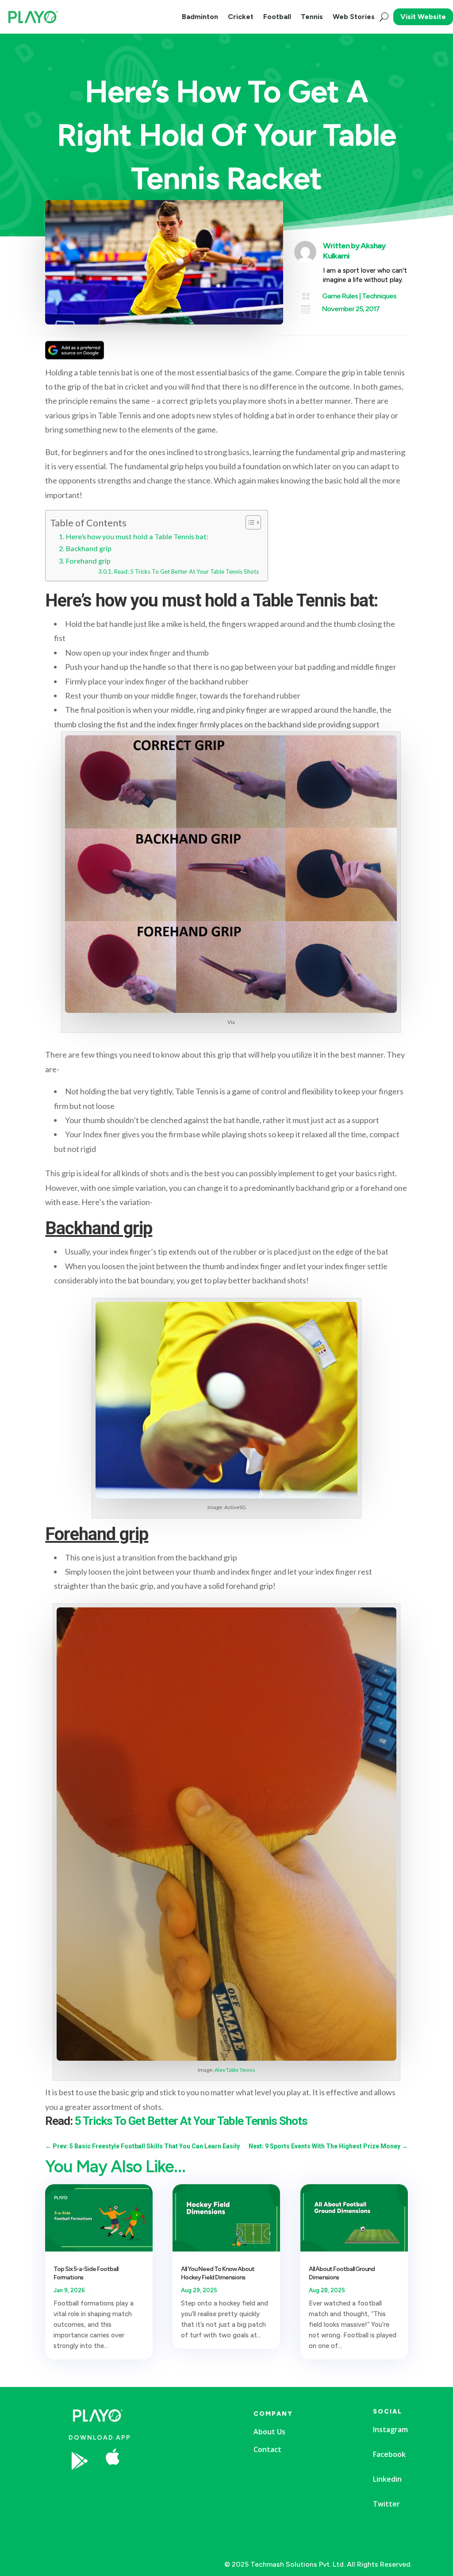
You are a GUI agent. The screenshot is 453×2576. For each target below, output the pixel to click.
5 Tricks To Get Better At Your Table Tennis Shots (191, 2121)
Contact (267, 2449)
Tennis (312, 17)
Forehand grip (88, 561)
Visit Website (423, 17)
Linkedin (387, 2479)
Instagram (390, 2429)
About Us (269, 2432)
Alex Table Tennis (235, 2070)
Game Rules (340, 296)
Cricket (241, 17)
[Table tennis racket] (181, 2487)
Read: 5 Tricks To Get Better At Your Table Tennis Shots (186, 572)
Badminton (200, 17)
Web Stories (354, 17)
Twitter (386, 2504)
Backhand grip (88, 548)
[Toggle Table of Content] (249, 522)
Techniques (379, 296)
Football (277, 17)
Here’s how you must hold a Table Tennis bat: (137, 536)
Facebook (389, 2454)
